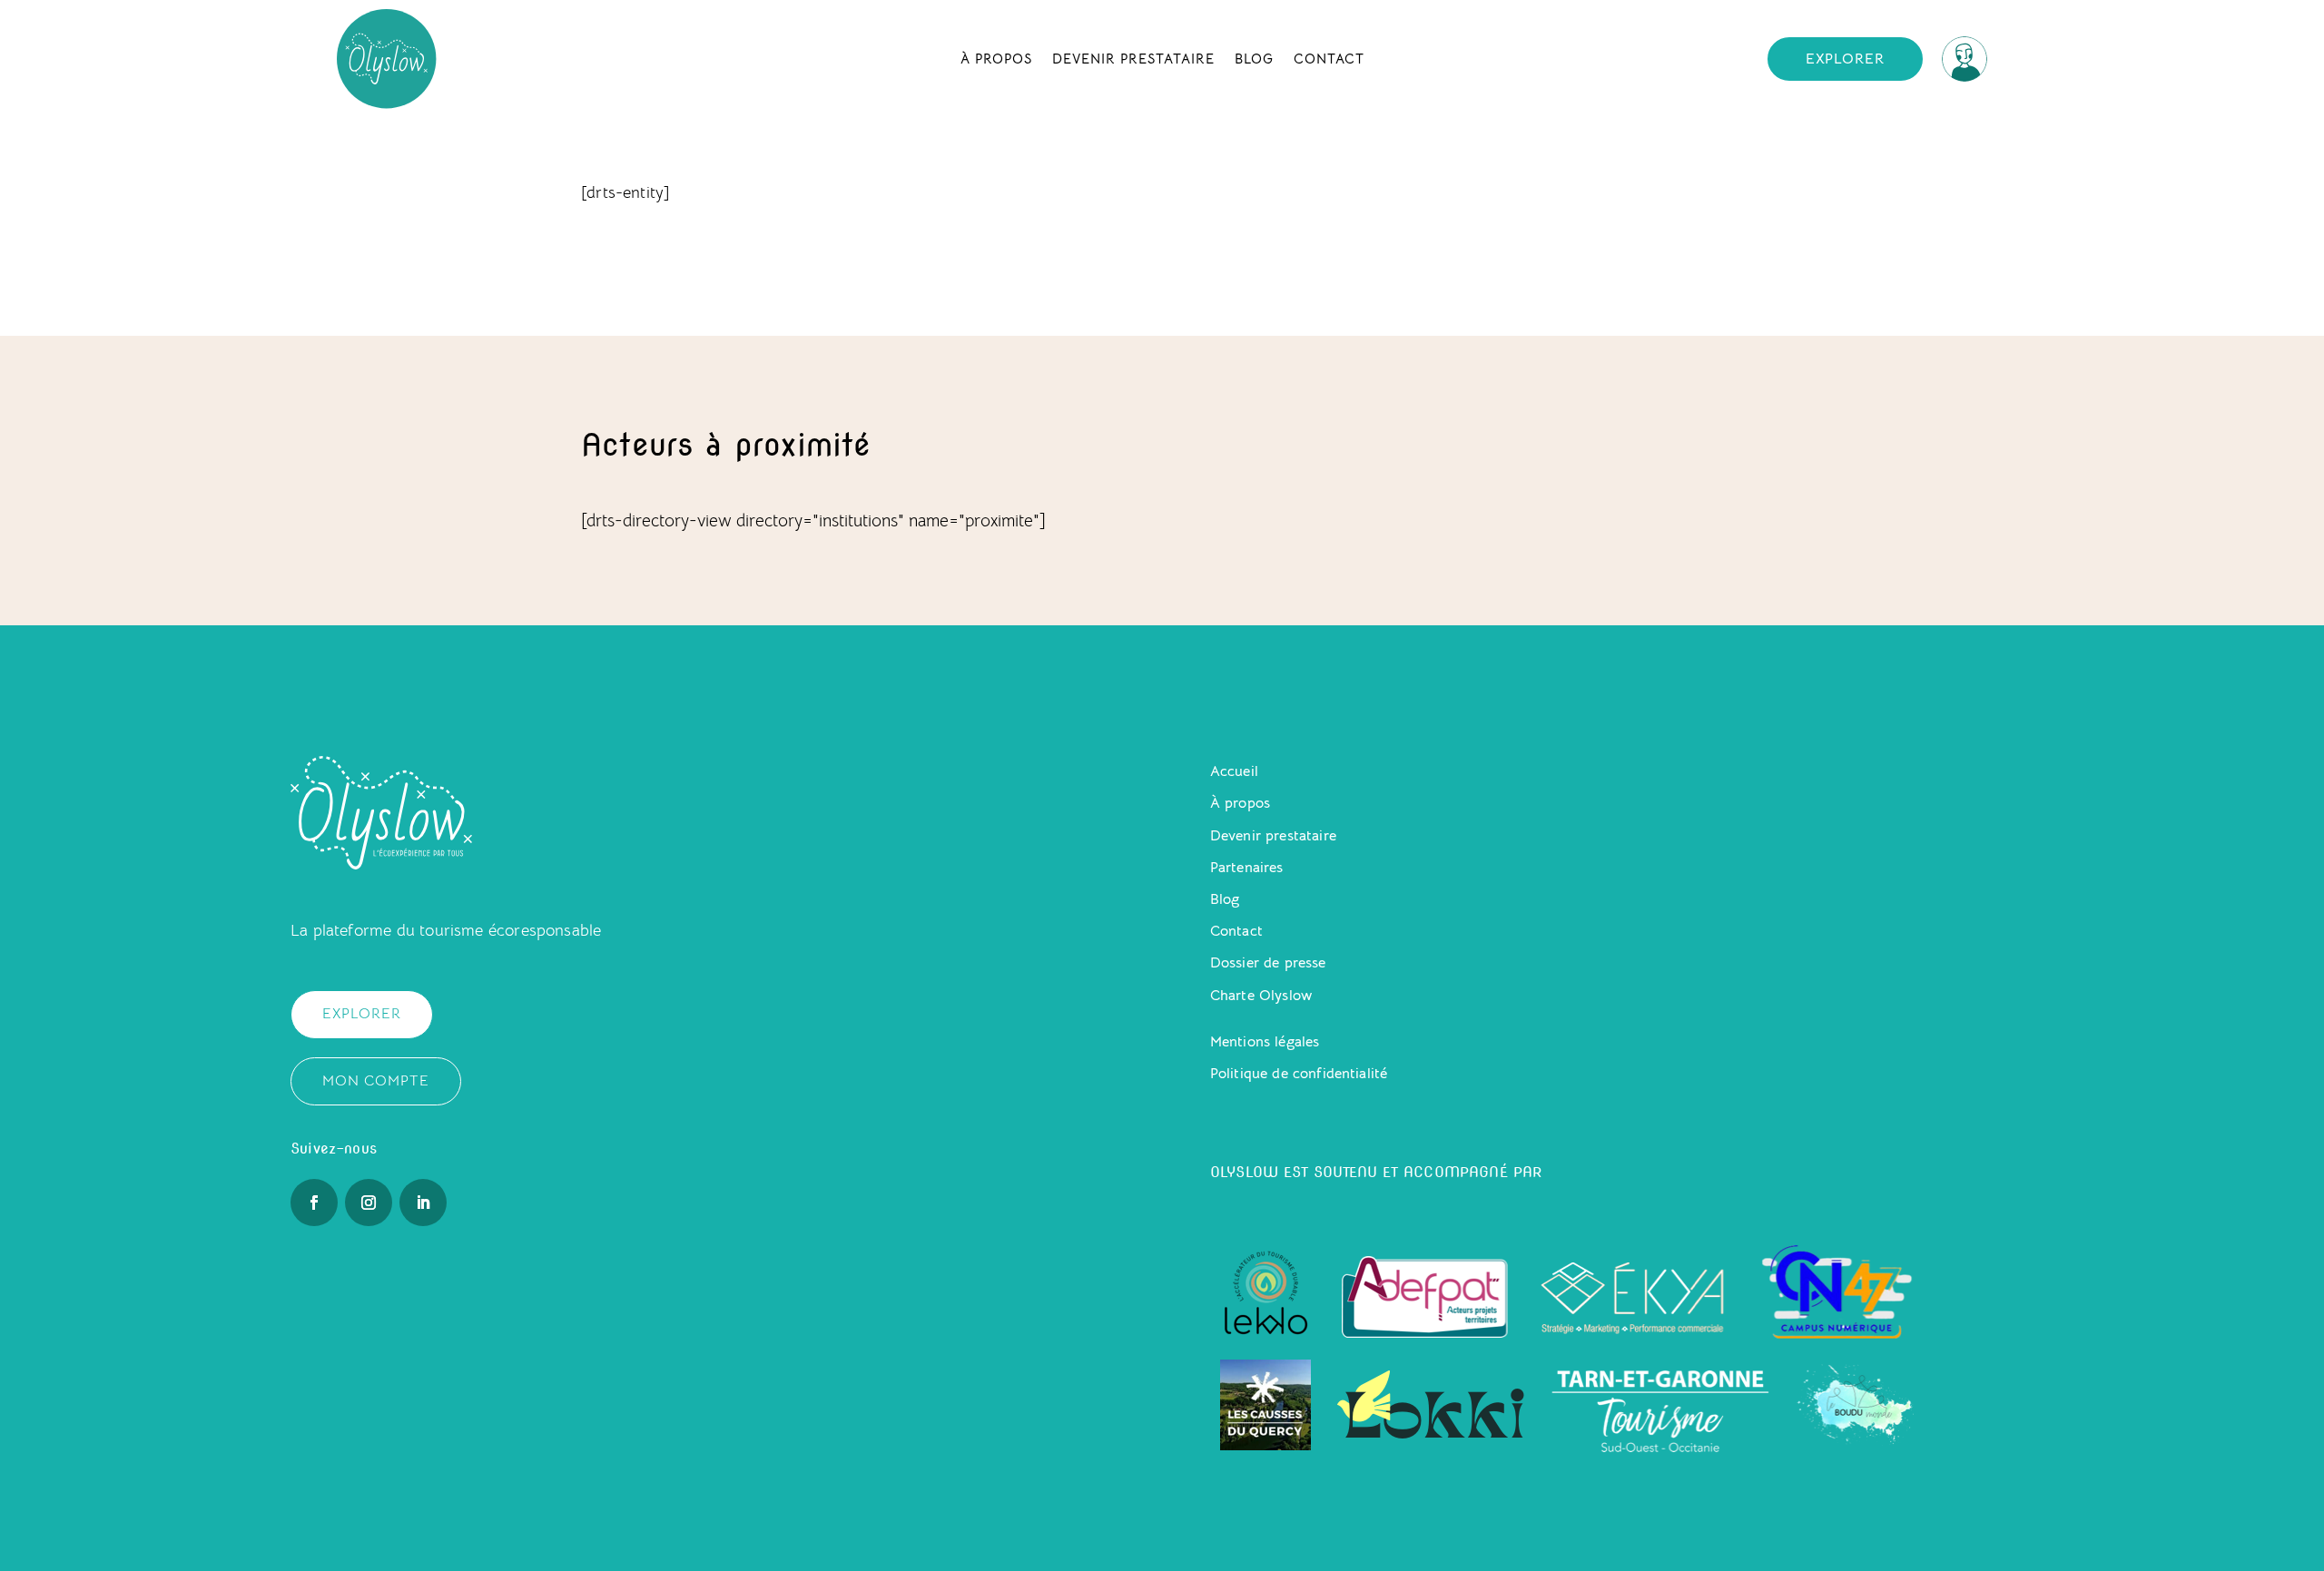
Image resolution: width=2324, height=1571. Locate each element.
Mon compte (376, 1081)
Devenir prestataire (1133, 59)
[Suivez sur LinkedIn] (423, 1203)
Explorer (1845, 59)
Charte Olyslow (1261, 996)
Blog (1254, 59)
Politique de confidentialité (1299, 1074)
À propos (996, 59)
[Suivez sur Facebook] (314, 1203)
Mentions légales (1265, 1042)
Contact (1329, 59)
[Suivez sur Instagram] (369, 1203)
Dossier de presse (1268, 963)
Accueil (1234, 771)
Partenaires (1247, 868)
